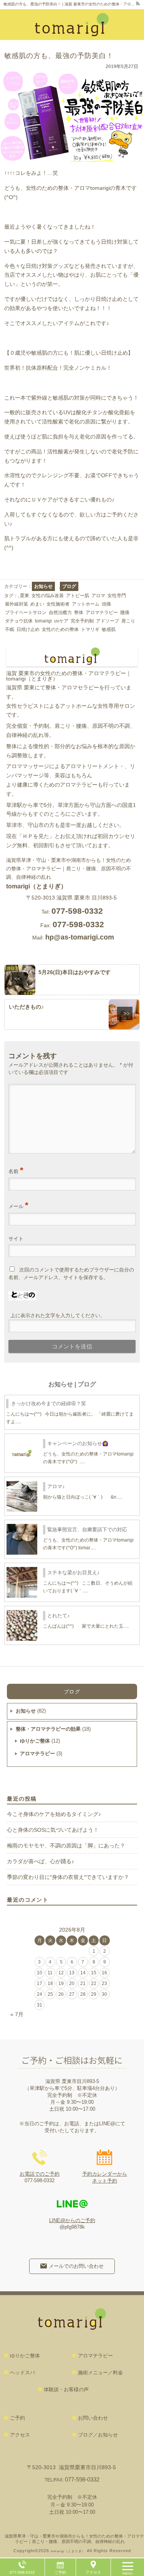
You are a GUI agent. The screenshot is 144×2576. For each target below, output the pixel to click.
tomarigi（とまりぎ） (36, 886)
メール (18, 1205)
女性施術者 (58, 604)
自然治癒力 (60, 612)
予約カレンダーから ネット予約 (105, 2177)
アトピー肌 (78, 596)
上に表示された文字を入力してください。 (58, 1315)
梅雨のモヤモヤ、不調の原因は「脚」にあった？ (66, 1846)
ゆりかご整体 (35, 1741)
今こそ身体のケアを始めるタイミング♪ (54, 1814)
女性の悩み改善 (48, 596)
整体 (79, 612)
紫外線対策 (17, 604)
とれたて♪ (59, 1616)
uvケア (61, 621)
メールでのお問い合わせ (76, 2266)
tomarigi (43, 621)
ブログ (69, 586)
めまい (37, 604)
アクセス (93, 2572)
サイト (16, 1239)
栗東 (25, 596)
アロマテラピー (102, 612)
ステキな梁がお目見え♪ (74, 1573)
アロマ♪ (56, 1486)
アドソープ (108, 621)
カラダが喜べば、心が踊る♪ (41, 1861)
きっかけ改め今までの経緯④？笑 (49, 1403)
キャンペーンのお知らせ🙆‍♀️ (78, 1443)
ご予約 (60, 2572)
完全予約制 (82, 621)
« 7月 (17, 2014)
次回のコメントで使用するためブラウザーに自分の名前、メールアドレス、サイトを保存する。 (71, 1274)
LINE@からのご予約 (72, 2220)
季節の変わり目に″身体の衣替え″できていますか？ (68, 1877)
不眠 (10, 629)
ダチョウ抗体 (19, 621)
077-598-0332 (82, 2479)
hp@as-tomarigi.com (80, 937)
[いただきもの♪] (72, 1015)
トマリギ (90, 629)
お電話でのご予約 (40, 2174)
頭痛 (106, 604)
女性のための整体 (60, 629)
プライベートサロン (26, 612)
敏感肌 (109, 629)
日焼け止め (28, 629)
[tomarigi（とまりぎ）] (71, 25)
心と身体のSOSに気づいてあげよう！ (53, 1830)
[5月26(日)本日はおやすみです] (72, 980)
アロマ (98, 596)
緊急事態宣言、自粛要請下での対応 (87, 1529)
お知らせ (43, 586)
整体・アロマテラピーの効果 (48, 1729)
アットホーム (86, 604)
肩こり (128, 621)
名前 (16, 1170)
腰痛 (125, 612)
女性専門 (117, 596)
